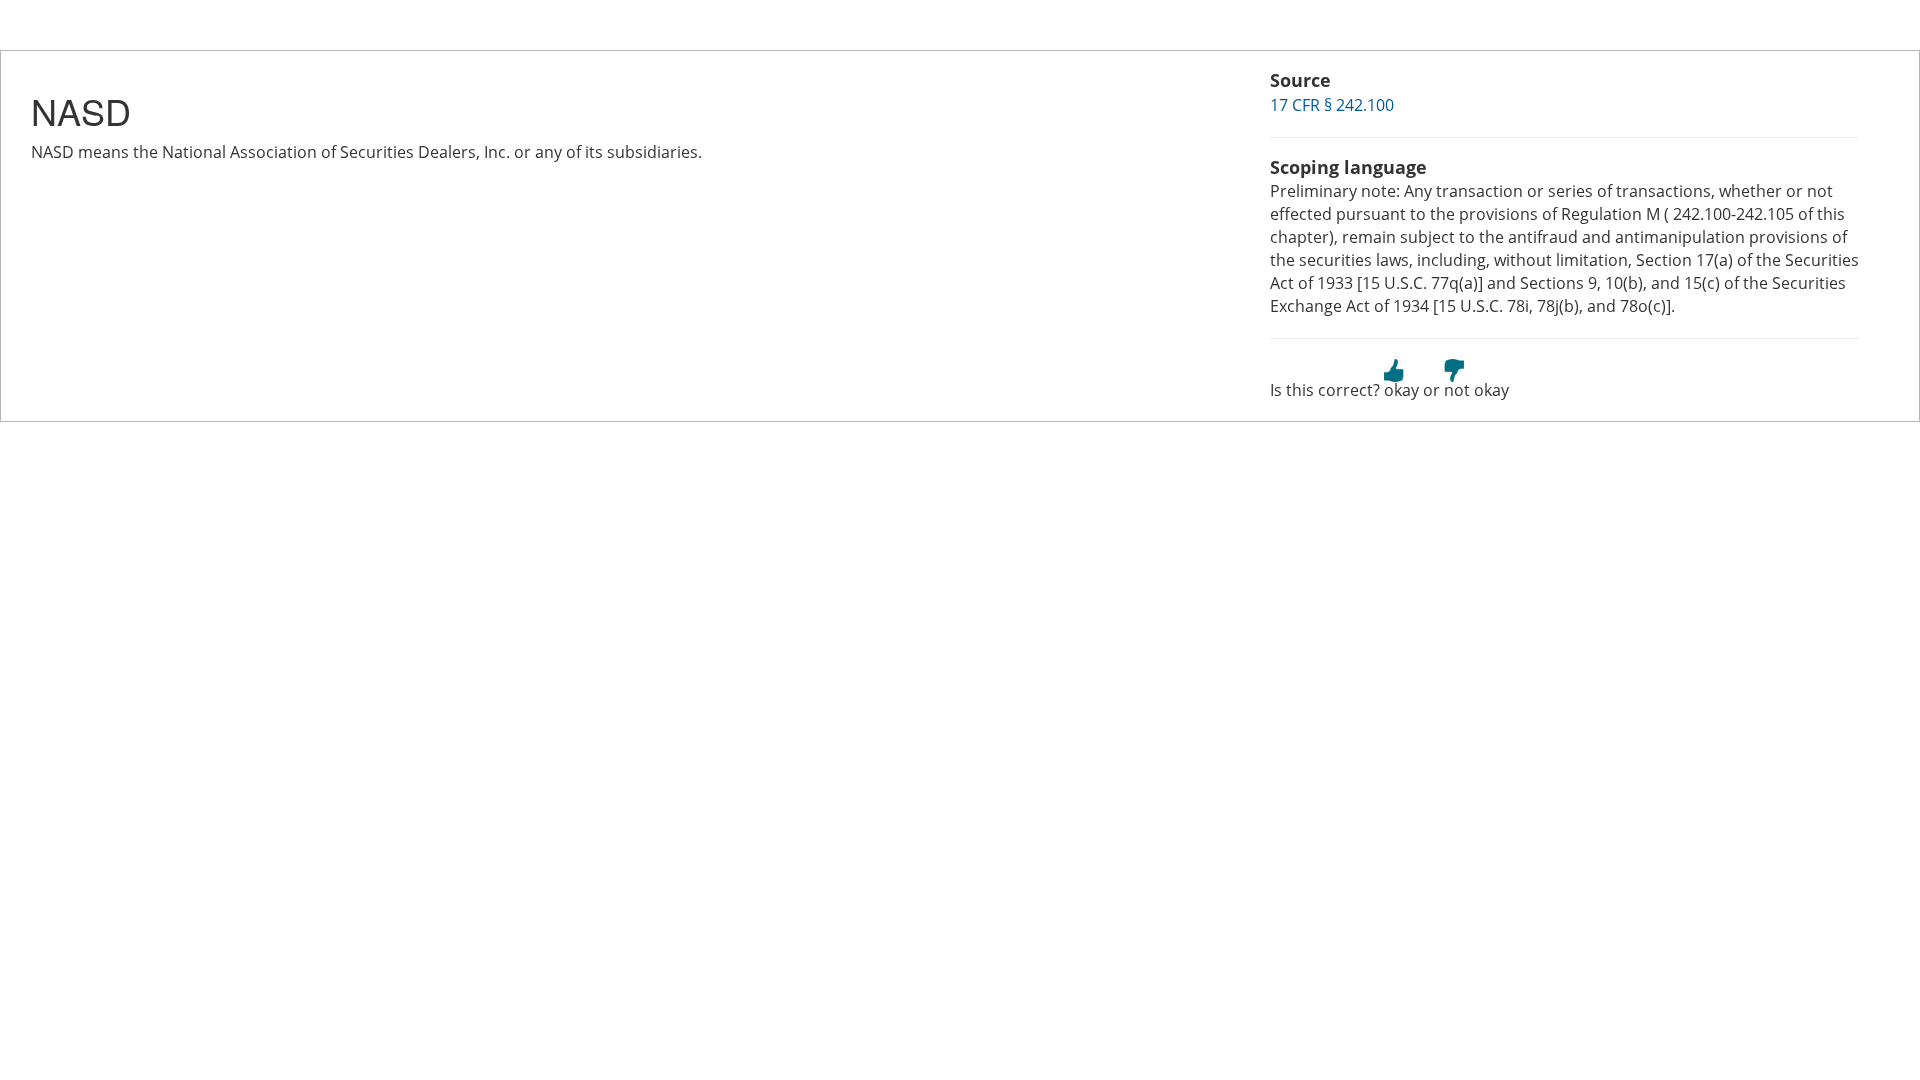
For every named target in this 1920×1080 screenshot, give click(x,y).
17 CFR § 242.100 (1332, 105)
